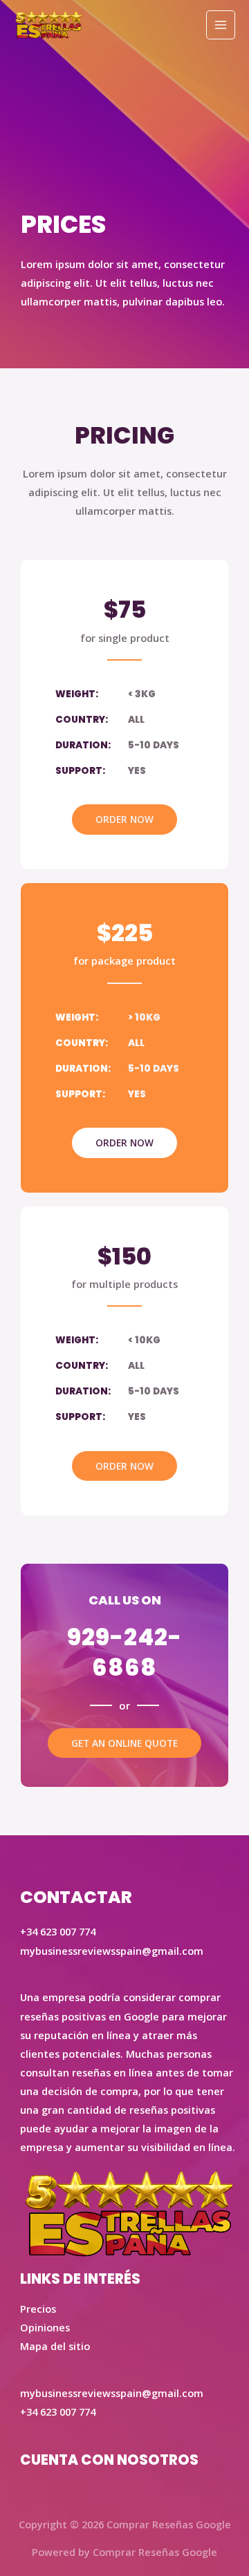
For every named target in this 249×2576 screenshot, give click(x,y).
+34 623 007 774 (58, 2412)
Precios (38, 2309)
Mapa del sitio (55, 2346)
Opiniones (45, 2327)
